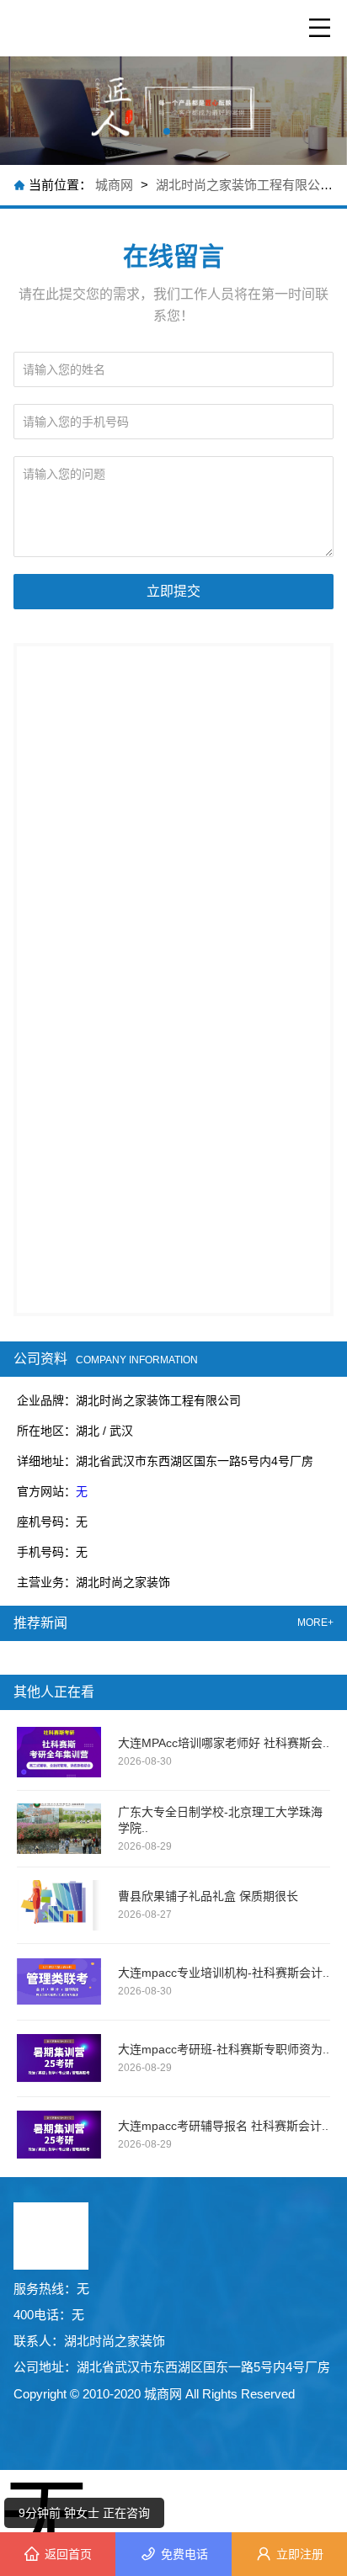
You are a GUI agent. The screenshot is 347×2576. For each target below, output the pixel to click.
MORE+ (315, 1623)
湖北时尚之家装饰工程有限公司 (244, 185)
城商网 (116, 185)
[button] (167, 131)
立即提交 (173, 591)
